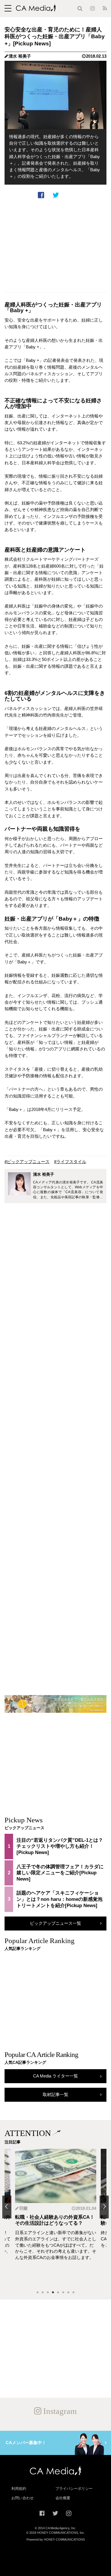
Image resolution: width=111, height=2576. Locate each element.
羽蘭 (23, 2208)
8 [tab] (73, 2293)
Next (104, 2207)
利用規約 (19, 2489)
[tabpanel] (56, 2217)
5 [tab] (58, 2293)
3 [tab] (48, 2293)
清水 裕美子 (20, 56)
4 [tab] (53, 2293)
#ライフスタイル (70, 1162)
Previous (7, 2207)
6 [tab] (63, 2293)
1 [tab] (38, 2293)
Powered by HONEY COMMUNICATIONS (56, 2539)
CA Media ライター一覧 (55, 2076)
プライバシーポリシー (74, 2489)
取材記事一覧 (55, 2095)
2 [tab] (43, 2293)
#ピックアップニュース (27, 1162)
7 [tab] (68, 2293)
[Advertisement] (55, 246)
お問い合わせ (22, 2498)
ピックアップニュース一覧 (55, 1923)
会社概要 (63, 2498)
